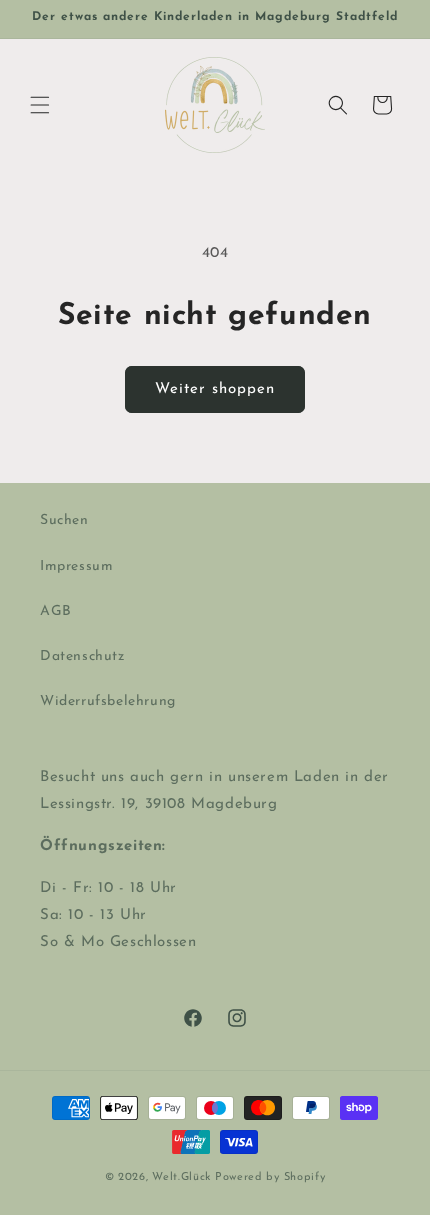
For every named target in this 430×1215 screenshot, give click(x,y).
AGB (56, 611)
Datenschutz (82, 656)
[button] (40, 105)
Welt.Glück (181, 1177)
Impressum (76, 566)
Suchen (64, 520)
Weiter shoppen (215, 389)
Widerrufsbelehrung (108, 701)
